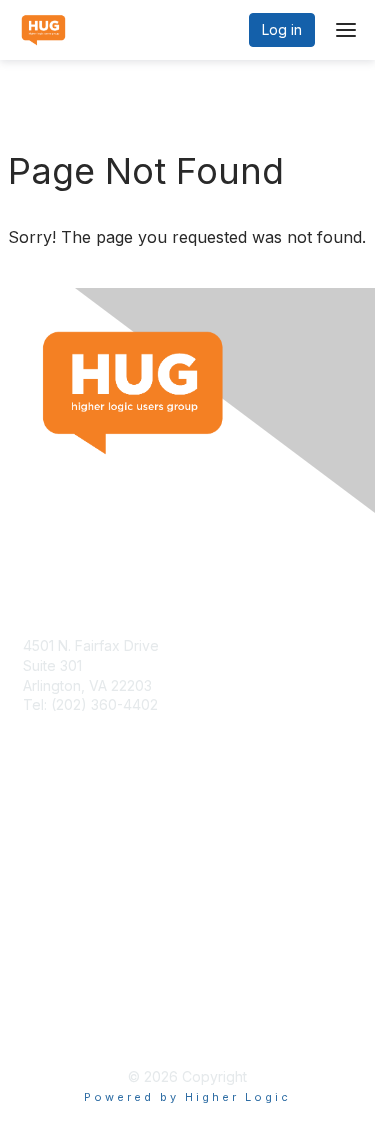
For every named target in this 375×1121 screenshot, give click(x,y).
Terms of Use (67, 1007)
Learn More (61, 875)
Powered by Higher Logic (187, 1097)
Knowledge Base (79, 855)
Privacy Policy (69, 1026)
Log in (282, 29)
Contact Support (77, 724)
